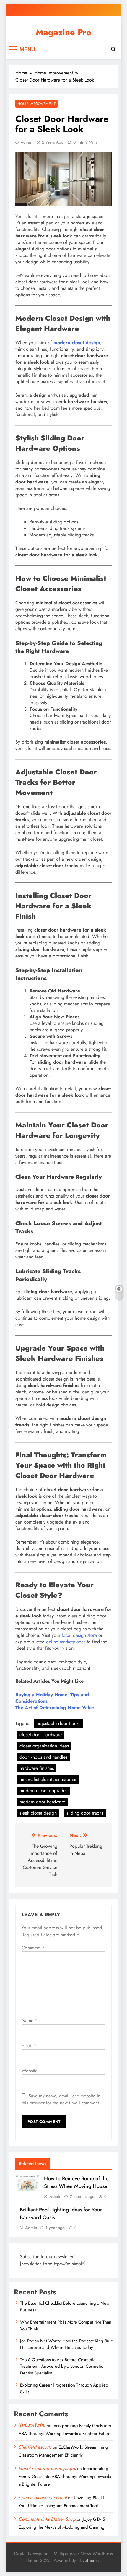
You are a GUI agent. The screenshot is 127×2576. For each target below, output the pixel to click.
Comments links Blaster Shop (47, 2519)
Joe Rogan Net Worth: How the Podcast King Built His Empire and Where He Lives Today (66, 2344)
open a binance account (43, 2498)
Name (30, 2021)
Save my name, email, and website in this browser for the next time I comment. (61, 2099)
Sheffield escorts (35, 2447)
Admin (26, 142)
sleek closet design (38, 1813)
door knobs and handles (43, 1757)
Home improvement (36, 104)
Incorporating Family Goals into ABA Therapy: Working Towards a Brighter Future (65, 2477)
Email (29, 2046)
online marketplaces (65, 1642)
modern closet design (77, 343)
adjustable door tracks (58, 1723)
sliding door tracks (85, 1813)
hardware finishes (37, 1768)
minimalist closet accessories (48, 1779)
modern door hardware (42, 1802)
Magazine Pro (63, 32)
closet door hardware (41, 1735)
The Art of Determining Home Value (55, 1708)
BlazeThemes (89, 2560)
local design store (79, 1635)
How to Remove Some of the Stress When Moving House (76, 2182)
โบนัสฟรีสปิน (32, 2426)
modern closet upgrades (43, 1791)
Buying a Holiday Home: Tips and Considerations (52, 1698)
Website (30, 2071)
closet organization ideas (44, 1746)
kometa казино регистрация (47, 2468)
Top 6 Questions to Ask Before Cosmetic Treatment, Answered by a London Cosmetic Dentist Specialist (62, 2366)
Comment (33, 1948)
